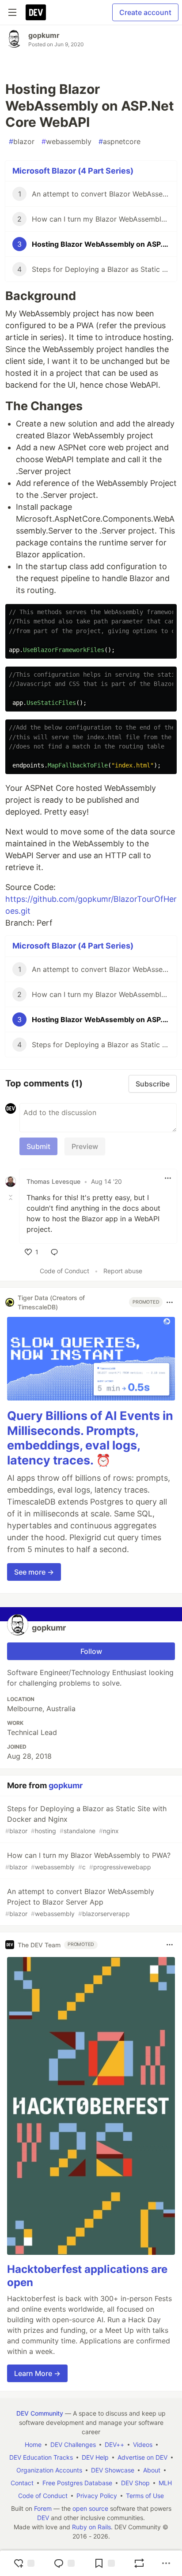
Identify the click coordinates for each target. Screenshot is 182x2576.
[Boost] (139, 2563)
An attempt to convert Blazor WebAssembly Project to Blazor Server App (80, 1902)
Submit (38, 1146)
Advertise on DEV (142, 2457)
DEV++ (114, 2444)
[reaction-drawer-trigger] (24, 2563)
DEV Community (40, 2413)
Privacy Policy (97, 2496)
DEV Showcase (113, 2470)
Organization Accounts (49, 2470)
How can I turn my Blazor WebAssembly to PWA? (88, 1861)
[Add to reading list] (104, 2563)
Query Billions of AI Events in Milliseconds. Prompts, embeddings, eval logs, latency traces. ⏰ (90, 1438)
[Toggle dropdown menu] (168, 1178)
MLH (165, 2483)
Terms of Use (145, 2496)
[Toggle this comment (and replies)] (11, 1197)
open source (90, 2508)
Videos (143, 2444)
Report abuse (123, 1271)
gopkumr (44, 35)
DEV (43, 2518)
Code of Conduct (64, 1271)
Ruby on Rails (91, 2527)
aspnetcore (119, 141)
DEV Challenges (73, 2444)
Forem (43, 2508)
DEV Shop (135, 2483)
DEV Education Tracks (41, 2457)
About (152, 2470)
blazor (22, 141)
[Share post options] (166, 2563)
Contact (22, 2483)
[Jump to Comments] (64, 2563)
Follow (91, 1651)
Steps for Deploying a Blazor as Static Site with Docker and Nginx (86, 1819)
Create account (145, 12)
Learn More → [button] (37, 2373)
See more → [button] (34, 1572)
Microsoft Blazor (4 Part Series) (73, 171)
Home (33, 2444)
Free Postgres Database (77, 2483)
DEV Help (95, 2457)
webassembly (66, 141)
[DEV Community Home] (36, 12)
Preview (85, 1146)
